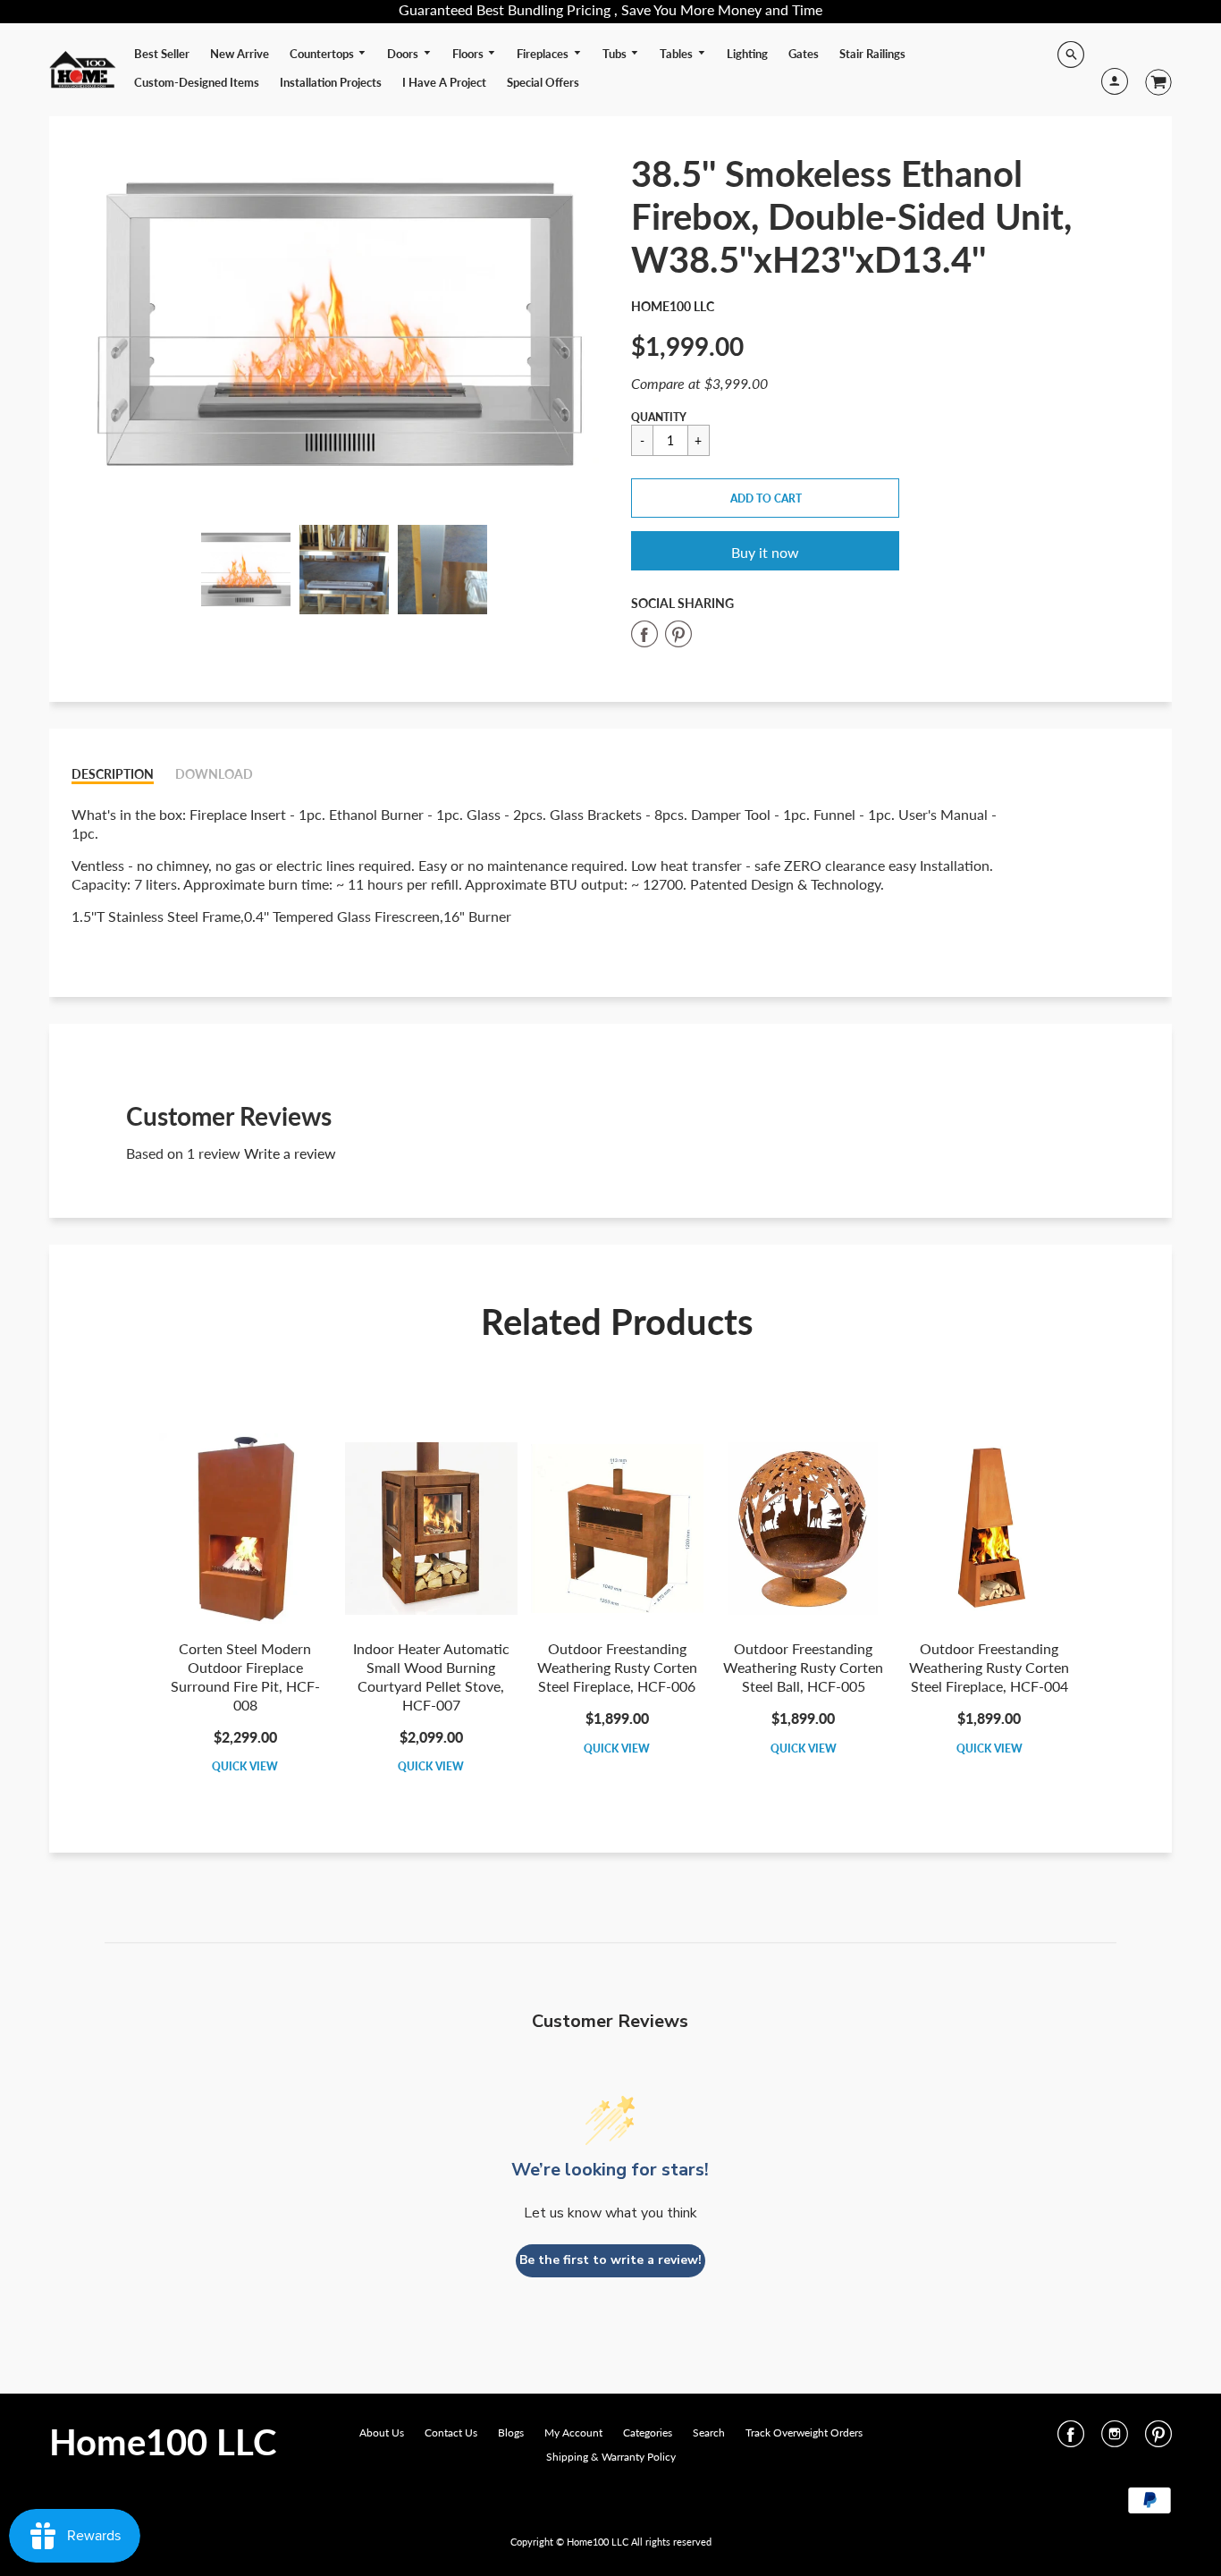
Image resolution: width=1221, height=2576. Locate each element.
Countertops (323, 54)
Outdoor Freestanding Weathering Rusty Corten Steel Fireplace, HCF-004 (989, 1667)
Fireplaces (544, 54)
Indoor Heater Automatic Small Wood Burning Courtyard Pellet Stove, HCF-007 (431, 1676)
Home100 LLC (673, 306)
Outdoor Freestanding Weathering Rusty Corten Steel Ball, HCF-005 (803, 1667)
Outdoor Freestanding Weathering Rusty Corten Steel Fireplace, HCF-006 (617, 1667)
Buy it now (765, 552)
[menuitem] (162, 54)
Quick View (245, 1766)
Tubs (616, 54)
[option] (345, 325)
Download (214, 774)
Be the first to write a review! (610, 2260)
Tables (678, 54)
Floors (469, 54)
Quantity (659, 417)
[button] (765, 498)
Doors (404, 54)
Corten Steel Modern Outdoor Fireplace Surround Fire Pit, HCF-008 (245, 1676)
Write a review (290, 1153)
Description (113, 774)
